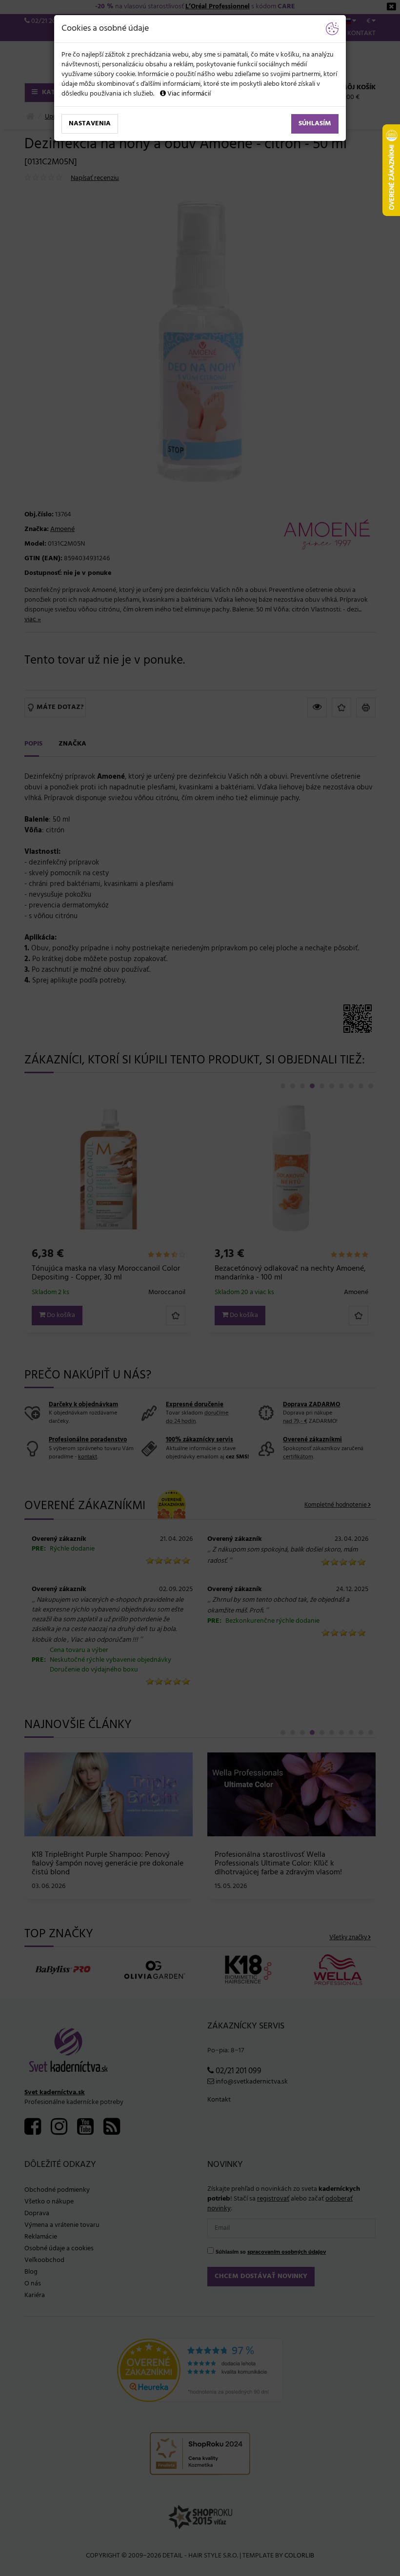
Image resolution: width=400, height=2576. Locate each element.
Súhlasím (315, 124)
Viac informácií (188, 94)
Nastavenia (90, 124)
